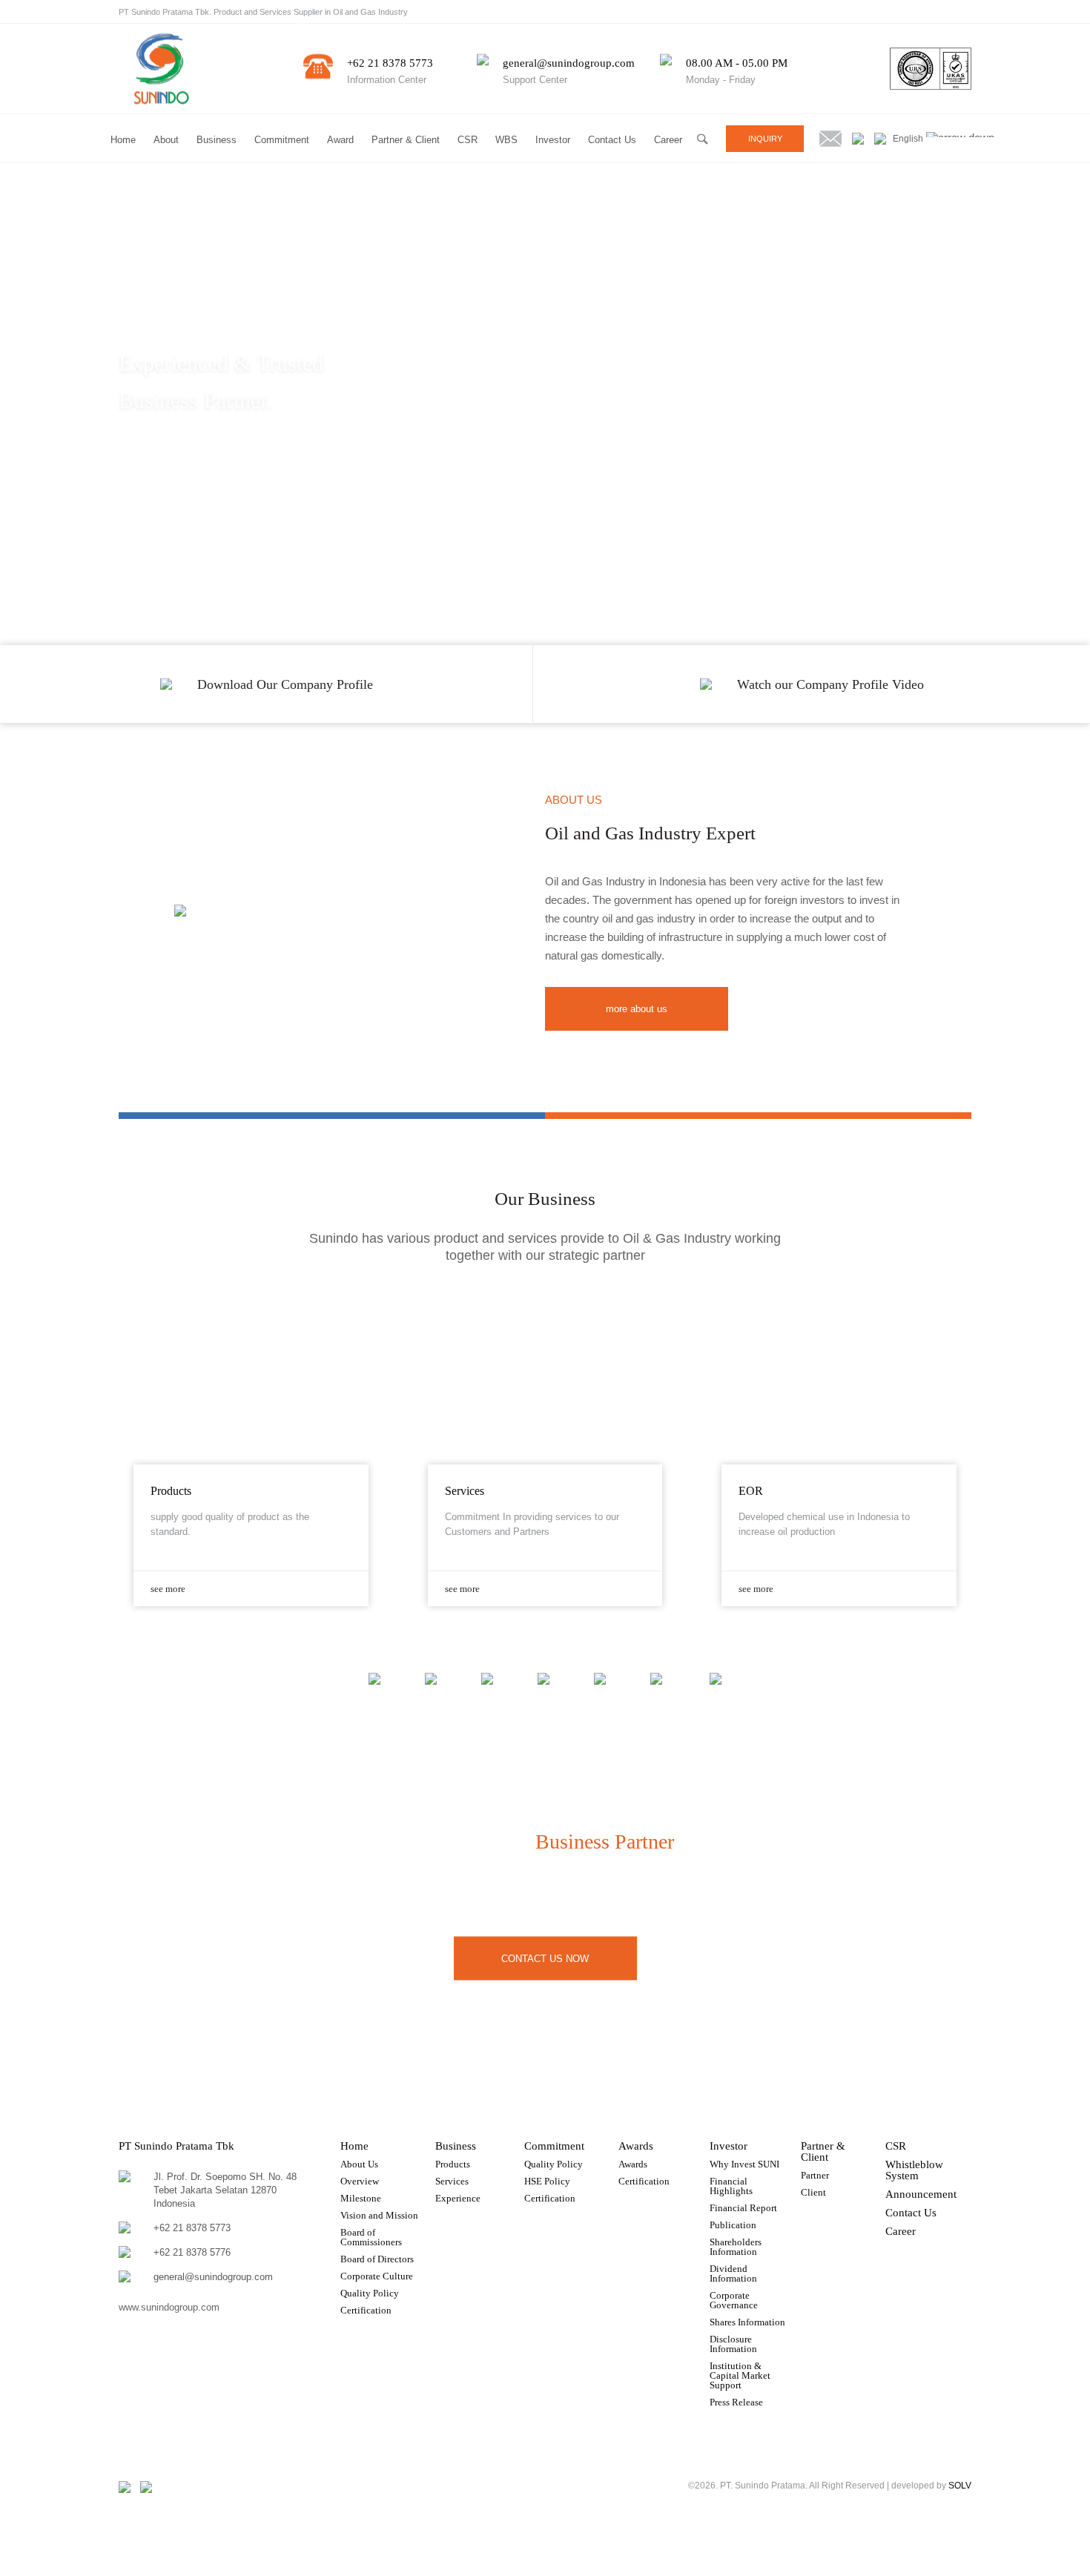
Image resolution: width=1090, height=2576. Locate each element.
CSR (468, 140)
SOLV (960, 2486)
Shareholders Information (736, 2247)
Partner (815, 2175)
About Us (359, 2164)
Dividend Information (733, 2273)
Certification (366, 2310)
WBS (506, 140)
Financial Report (743, 2208)
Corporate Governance (734, 2300)
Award (340, 140)
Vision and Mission (379, 2215)
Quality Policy (370, 2293)
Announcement (921, 2194)
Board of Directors (377, 2259)
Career (668, 140)
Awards (636, 2146)
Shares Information (747, 2322)
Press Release (736, 2402)
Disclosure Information (733, 2344)
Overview (360, 2181)
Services (452, 2181)
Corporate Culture (377, 2276)
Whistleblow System (914, 2170)
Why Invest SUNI (744, 2164)
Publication (733, 2225)
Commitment (282, 140)
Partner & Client (406, 140)
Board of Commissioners (371, 2237)
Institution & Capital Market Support (740, 2375)
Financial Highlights (731, 2186)
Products (453, 2164)
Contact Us (612, 140)
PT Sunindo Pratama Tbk (176, 2146)
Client (813, 2192)
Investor (553, 140)
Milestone (361, 2198)
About (166, 140)
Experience (458, 2198)
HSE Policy (547, 2181)
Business (217, 140)
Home (123, 140)
